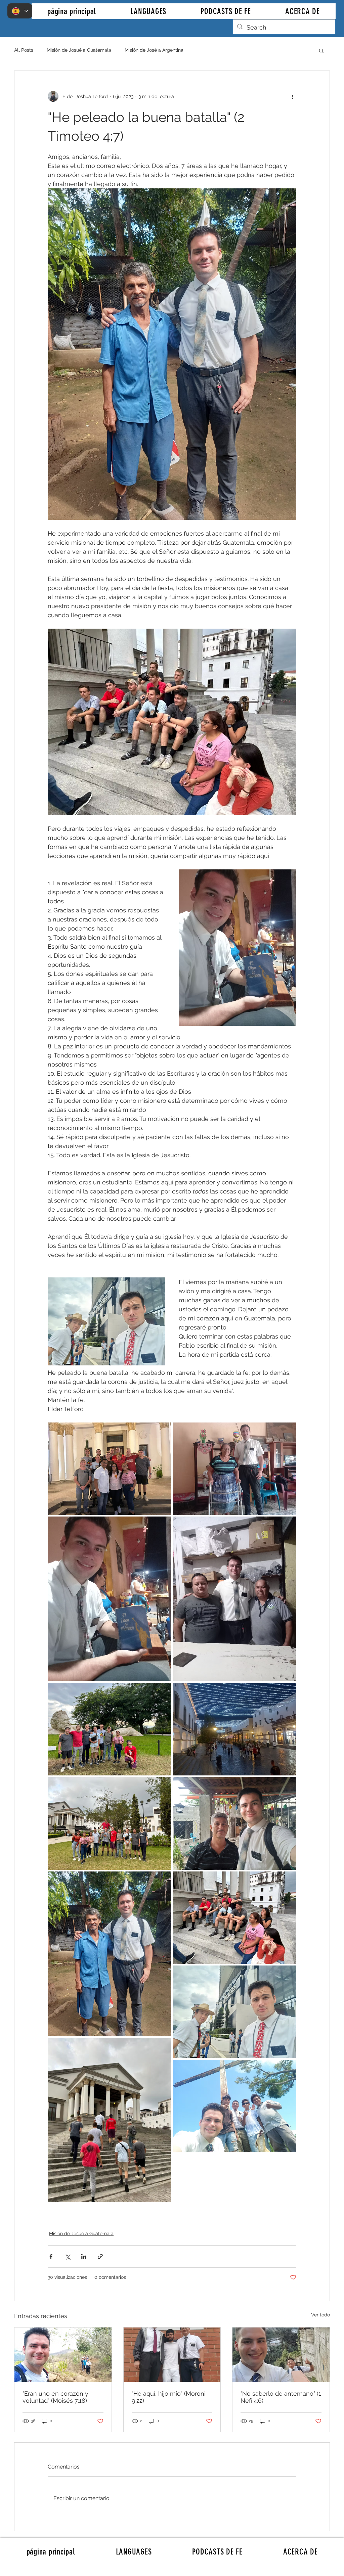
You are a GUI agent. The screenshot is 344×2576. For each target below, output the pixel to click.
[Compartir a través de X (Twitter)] (67, 2256)
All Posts (24, 50)
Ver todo (320, 2315)
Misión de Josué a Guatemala (79, 50)
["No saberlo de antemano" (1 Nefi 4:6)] (281, 2355)
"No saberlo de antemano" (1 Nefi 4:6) (281, 2397)
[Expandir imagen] (110, 1469)
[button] (321, 50)
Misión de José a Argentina (154, 50)
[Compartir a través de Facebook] (51, 2256)
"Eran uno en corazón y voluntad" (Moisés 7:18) (55, 2397)
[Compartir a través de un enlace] (100, 2256)
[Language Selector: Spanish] (20, 11)
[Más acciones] (292, 96)
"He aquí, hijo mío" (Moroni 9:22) (169, 2397)
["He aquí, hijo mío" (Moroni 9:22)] (172, 2355)
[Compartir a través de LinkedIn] (84, 2256)
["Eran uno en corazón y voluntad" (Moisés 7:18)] (63, 2355)
